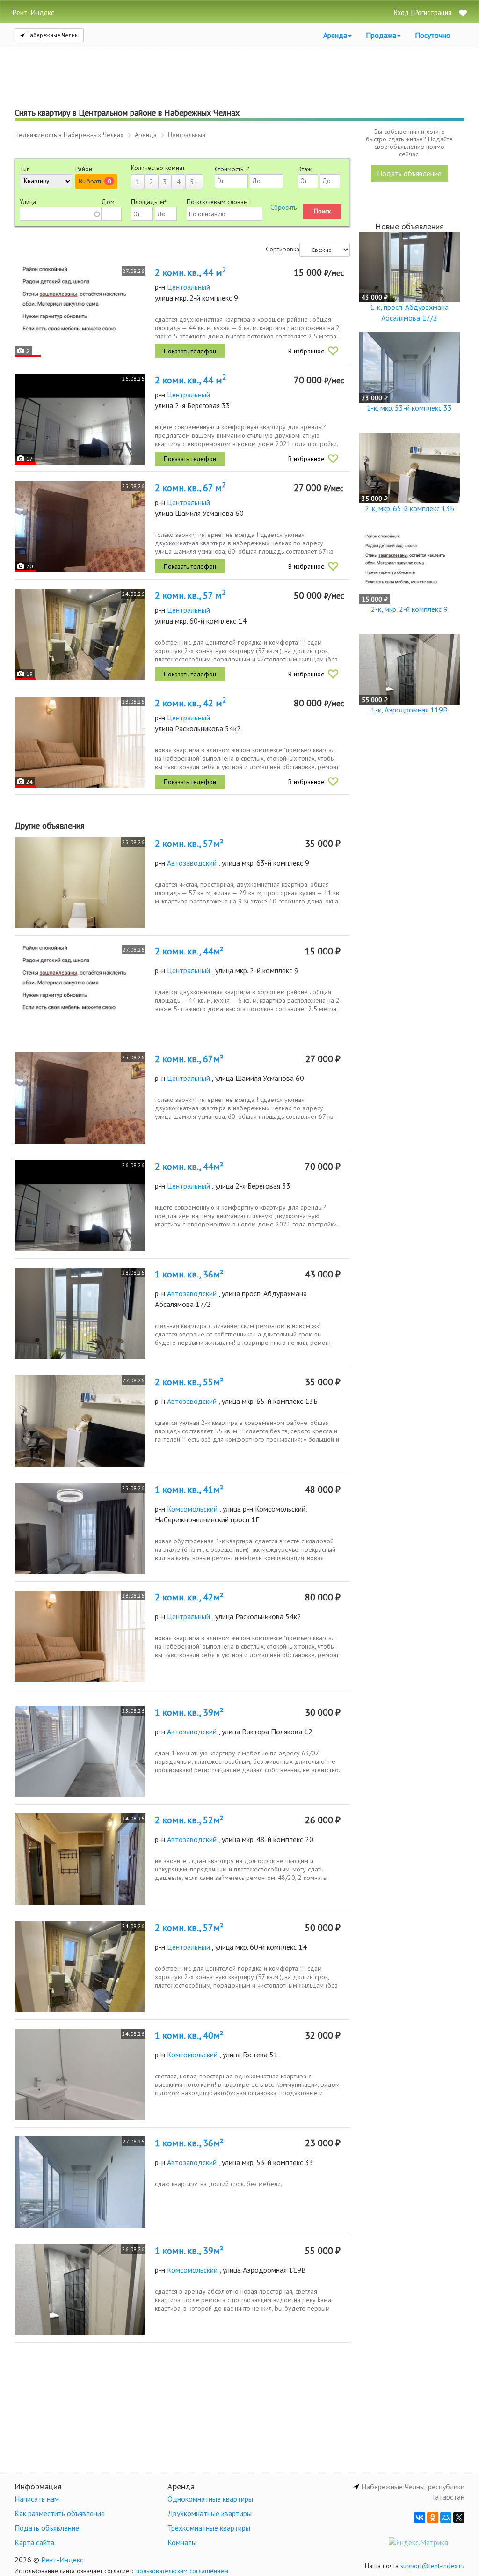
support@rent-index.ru (432, 2566)
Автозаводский (192, 863)
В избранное (306, 351)
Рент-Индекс (62, 2560)
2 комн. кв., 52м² (189, 1820)
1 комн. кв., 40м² (189, 2035)
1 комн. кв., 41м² (189, 1490)
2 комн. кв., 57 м (190, 595)
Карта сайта (34, 2542)
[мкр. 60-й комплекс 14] (80, 635)
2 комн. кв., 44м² (189, 951)
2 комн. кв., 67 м (190, 488)
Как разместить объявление (60, 2513)
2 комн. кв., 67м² (189, 1059)
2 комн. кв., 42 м (190, 703)
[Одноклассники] (433, 2517)
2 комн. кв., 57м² (189, 844)
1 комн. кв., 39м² (189, 1712)
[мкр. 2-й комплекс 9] (80, 312)
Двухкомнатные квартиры (210, 2513)
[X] (459, 2517)
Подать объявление (409, 173)
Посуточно (433, 35)
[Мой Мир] (446, 2517)
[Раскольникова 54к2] (80, 742)
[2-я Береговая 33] (80, 419)
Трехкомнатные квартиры (209, 2528)
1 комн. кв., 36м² (189, 1274)
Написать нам (37, 2499)
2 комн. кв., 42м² (189, 1597)
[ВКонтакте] (420, 2517)
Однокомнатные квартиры (210, 2499)
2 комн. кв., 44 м (190, 272)
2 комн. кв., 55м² (189, 1382)
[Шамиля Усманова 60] (80, 527)
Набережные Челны (52, 35)
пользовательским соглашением (182, 2571)
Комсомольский (192, 1509)
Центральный (189, 287)
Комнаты (182, 2542)
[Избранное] (463, 14)
